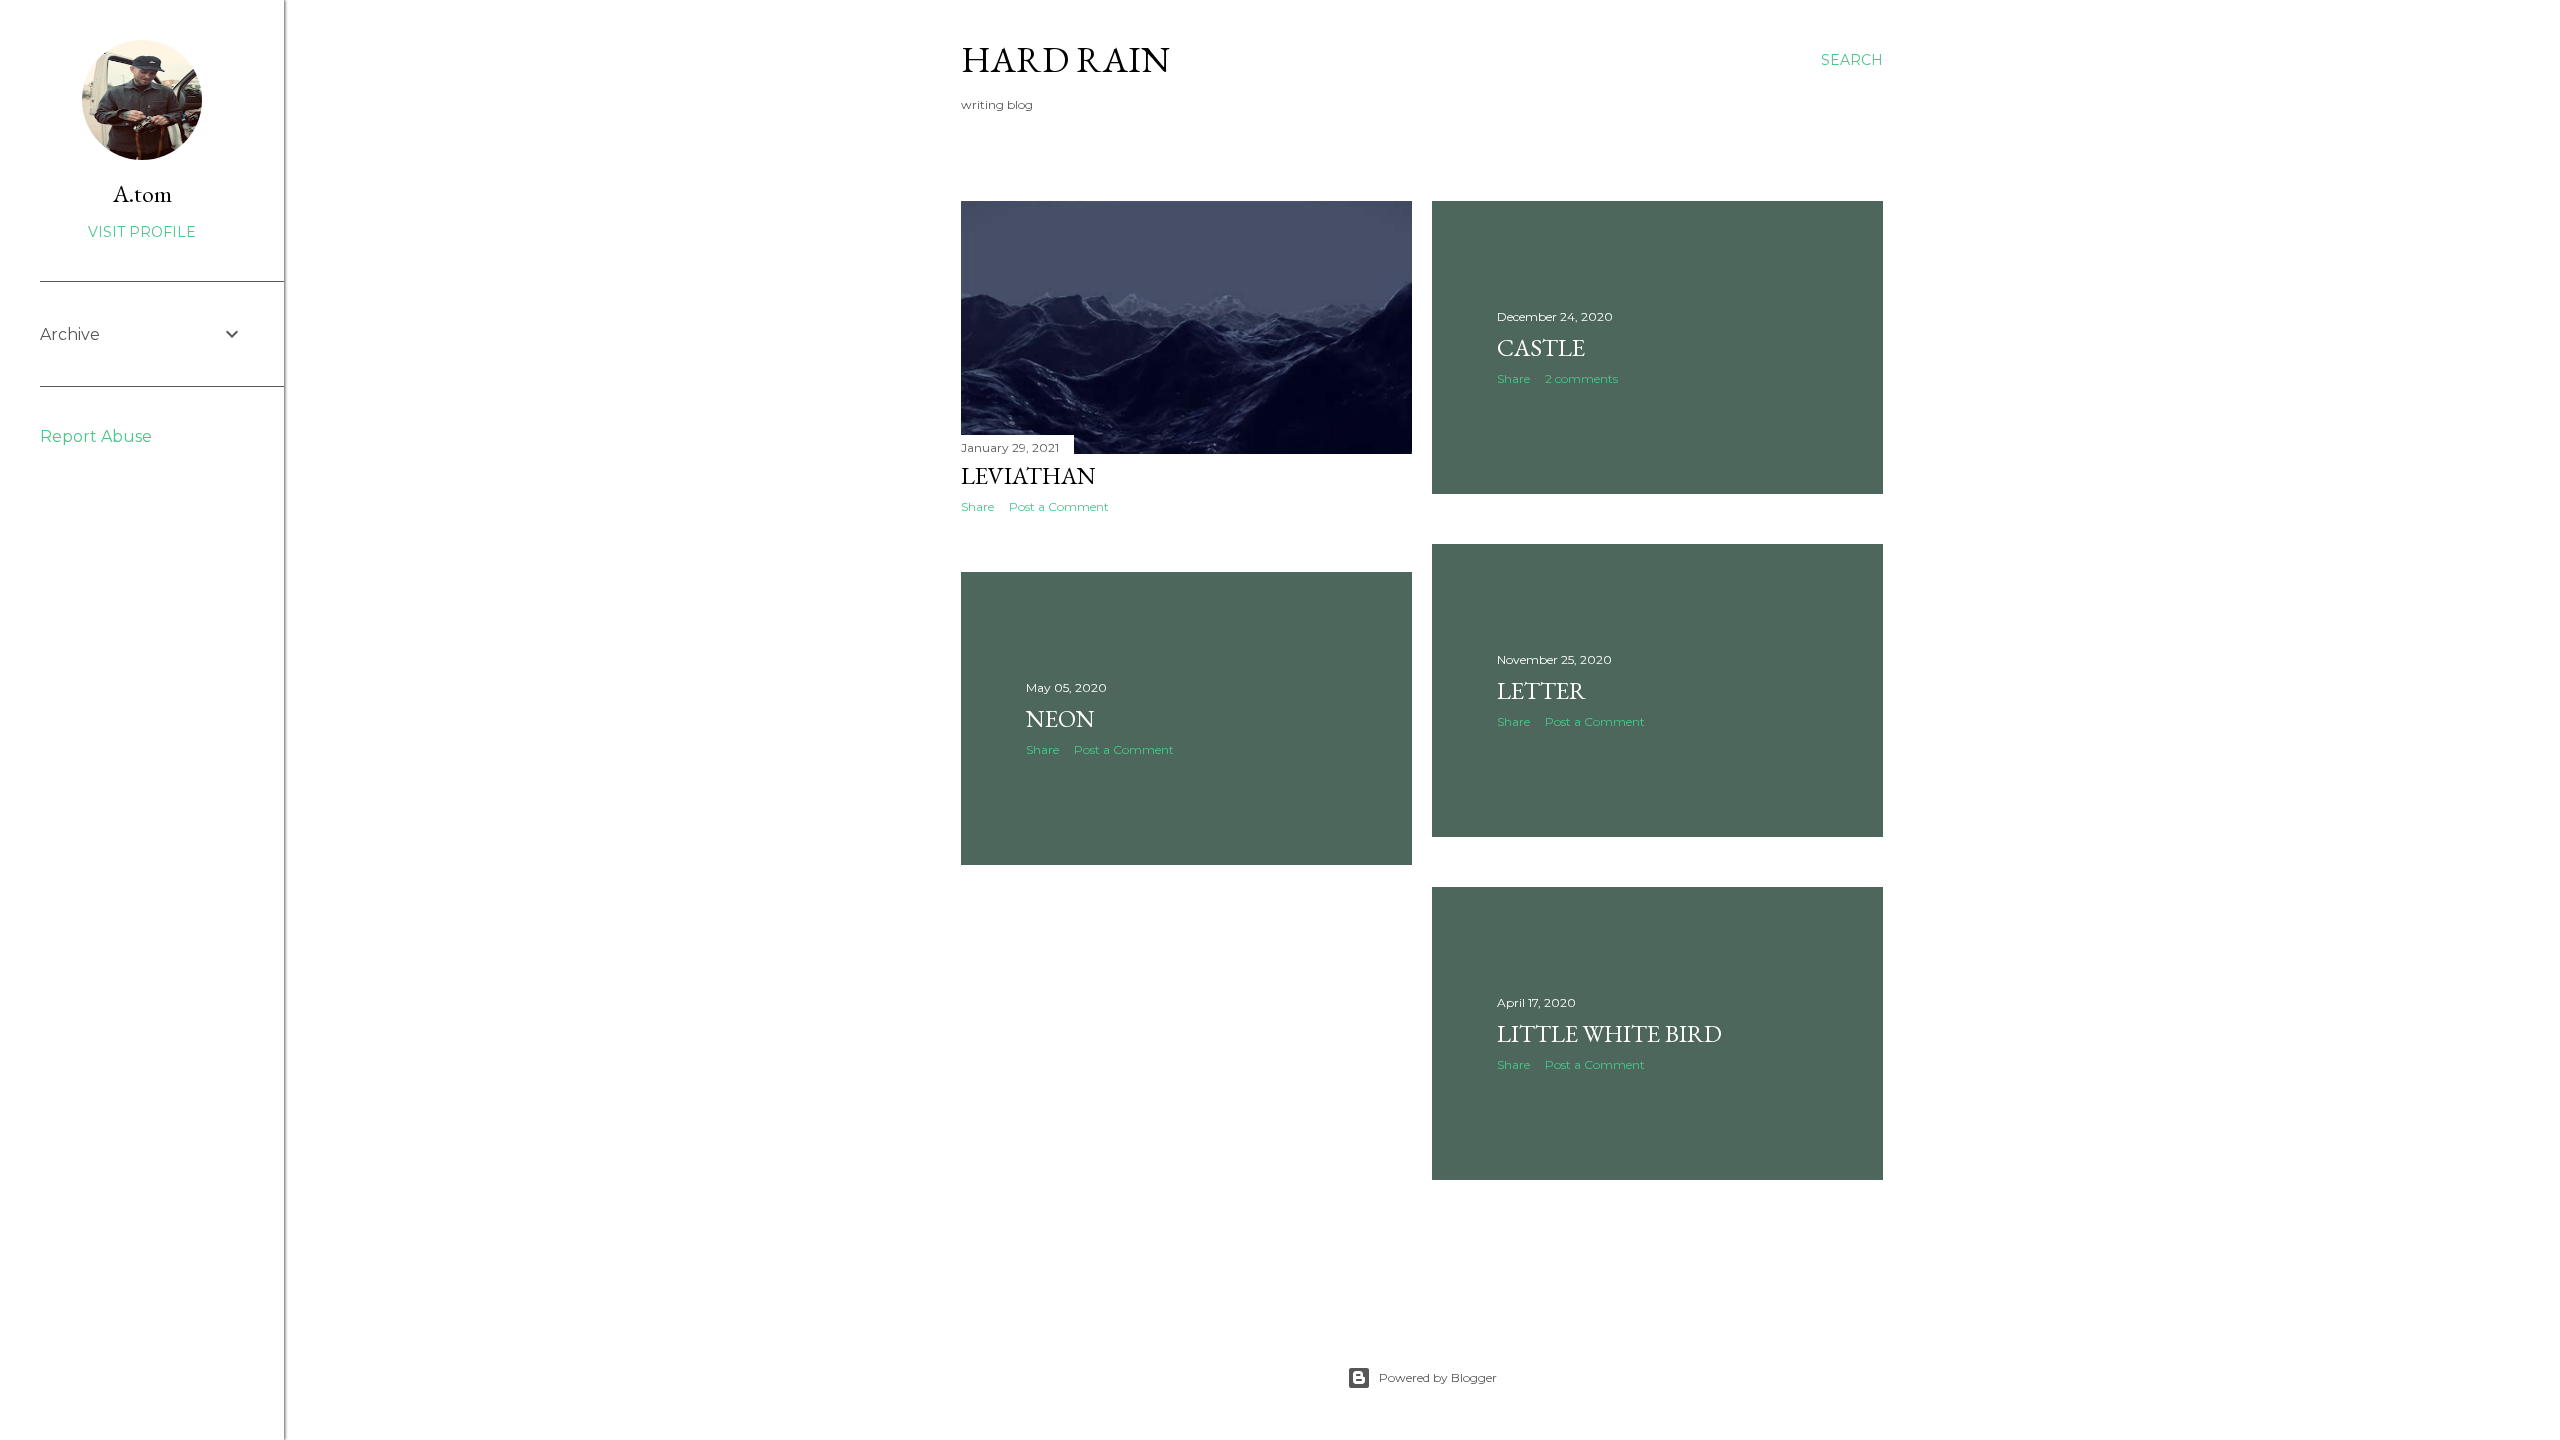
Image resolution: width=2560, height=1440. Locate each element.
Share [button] (977, 506)
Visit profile (142, 232)
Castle (1541, 347)
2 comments (1581, 378)
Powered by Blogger (1438, 1377)
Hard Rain (1065, 59)
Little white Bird (1609, 1033)
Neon (1060, 718)
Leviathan (1028, 475)
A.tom (142, 193)
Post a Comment (1059, 506)
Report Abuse (96, 436)
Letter (1541, 690)
